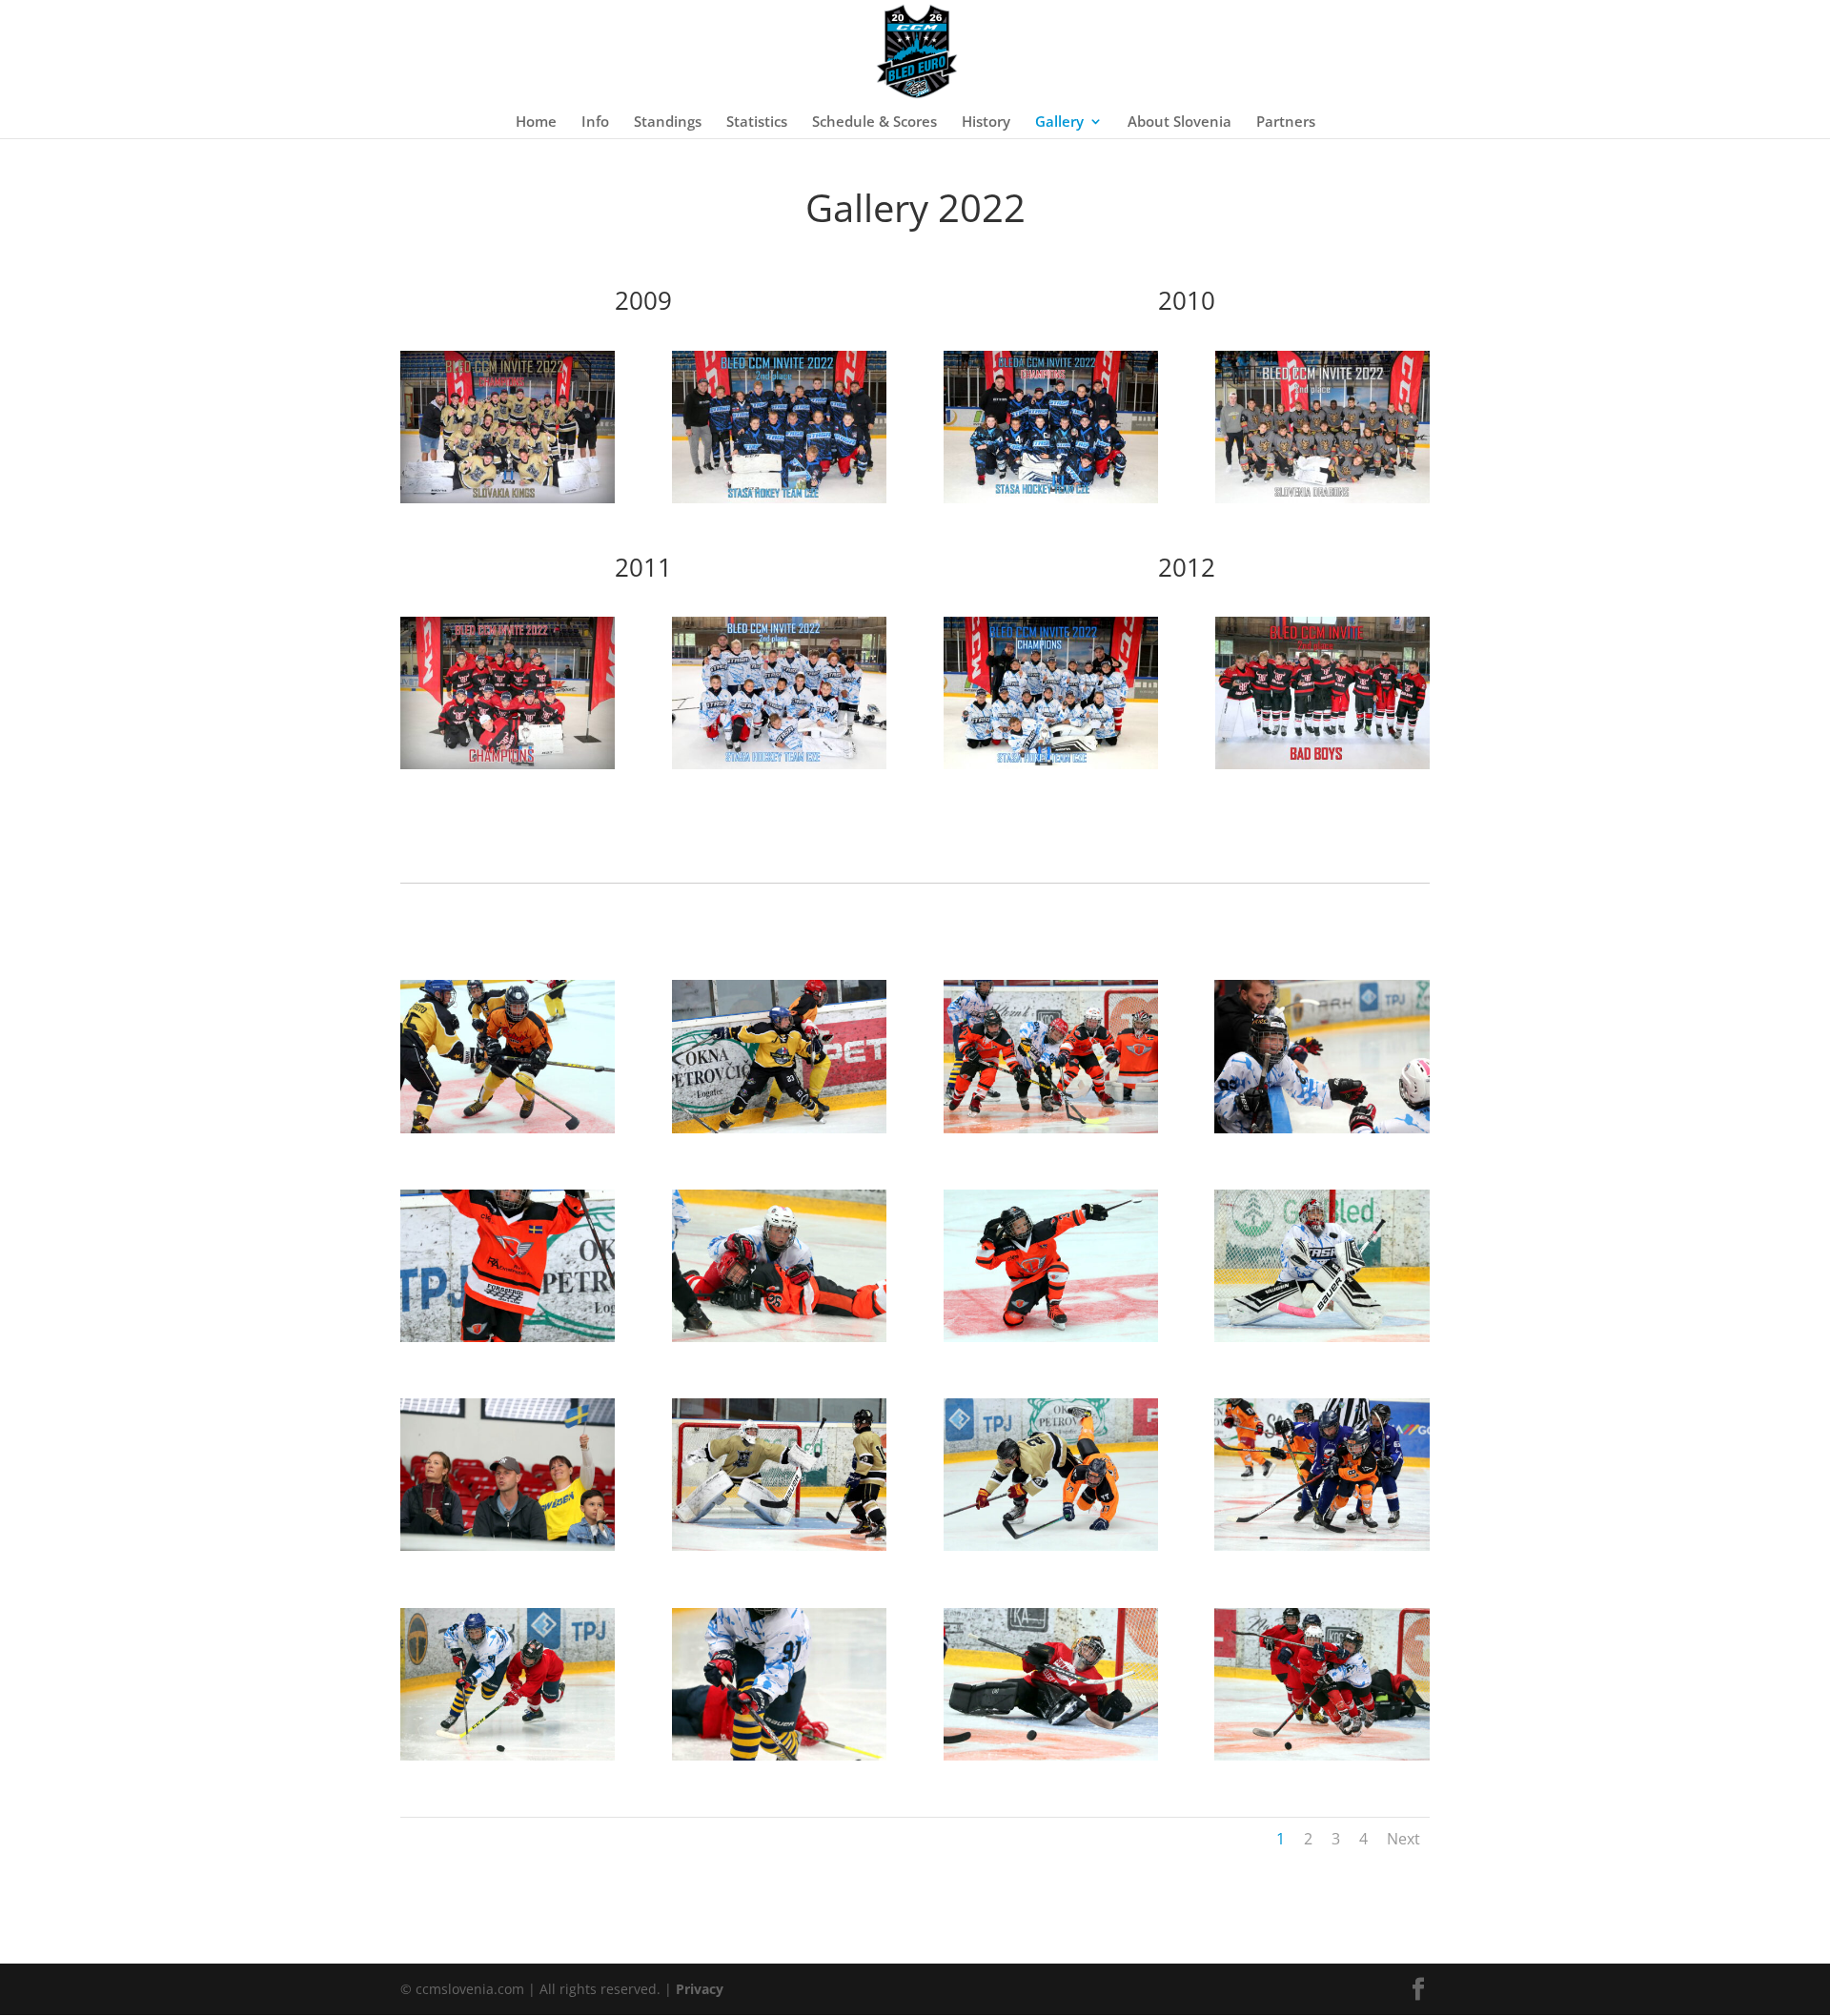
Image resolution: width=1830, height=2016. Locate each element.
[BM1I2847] (508, 1337)
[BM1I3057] (1322, 1337)
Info (595, 122)
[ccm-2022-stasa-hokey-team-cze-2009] (779, 498)
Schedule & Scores (874, 122)
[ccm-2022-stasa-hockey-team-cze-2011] (779, 764)
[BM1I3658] (1051, 1755)
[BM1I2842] (1322, 1128)
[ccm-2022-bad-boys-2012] (1322, 764)
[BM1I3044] (1051, 1337)
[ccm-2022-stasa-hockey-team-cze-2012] (1051, 764)
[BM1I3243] (1051, 1546)
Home (536, 122)
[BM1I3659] (1322, 1755)
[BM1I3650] (508, 1755)
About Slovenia (1179, 122)
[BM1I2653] (779, 1128)
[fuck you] (1051, 1128)
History (986, 122)
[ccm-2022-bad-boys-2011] (508, 764)
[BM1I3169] (779, 1546)
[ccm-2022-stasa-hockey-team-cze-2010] (1051, 498)
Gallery (1059, 122)
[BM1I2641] (508, 1128)
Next (1403, 1839)
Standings (668, 122)
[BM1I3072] (508, 1546)
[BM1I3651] (779, 1755)
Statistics (757, 122)
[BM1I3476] (1322, 1546)
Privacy (700, 1989)
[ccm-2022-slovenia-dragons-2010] (1322, 498)
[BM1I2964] (779, 1337)
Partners (1286, 122)
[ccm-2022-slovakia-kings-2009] (508, 498)
